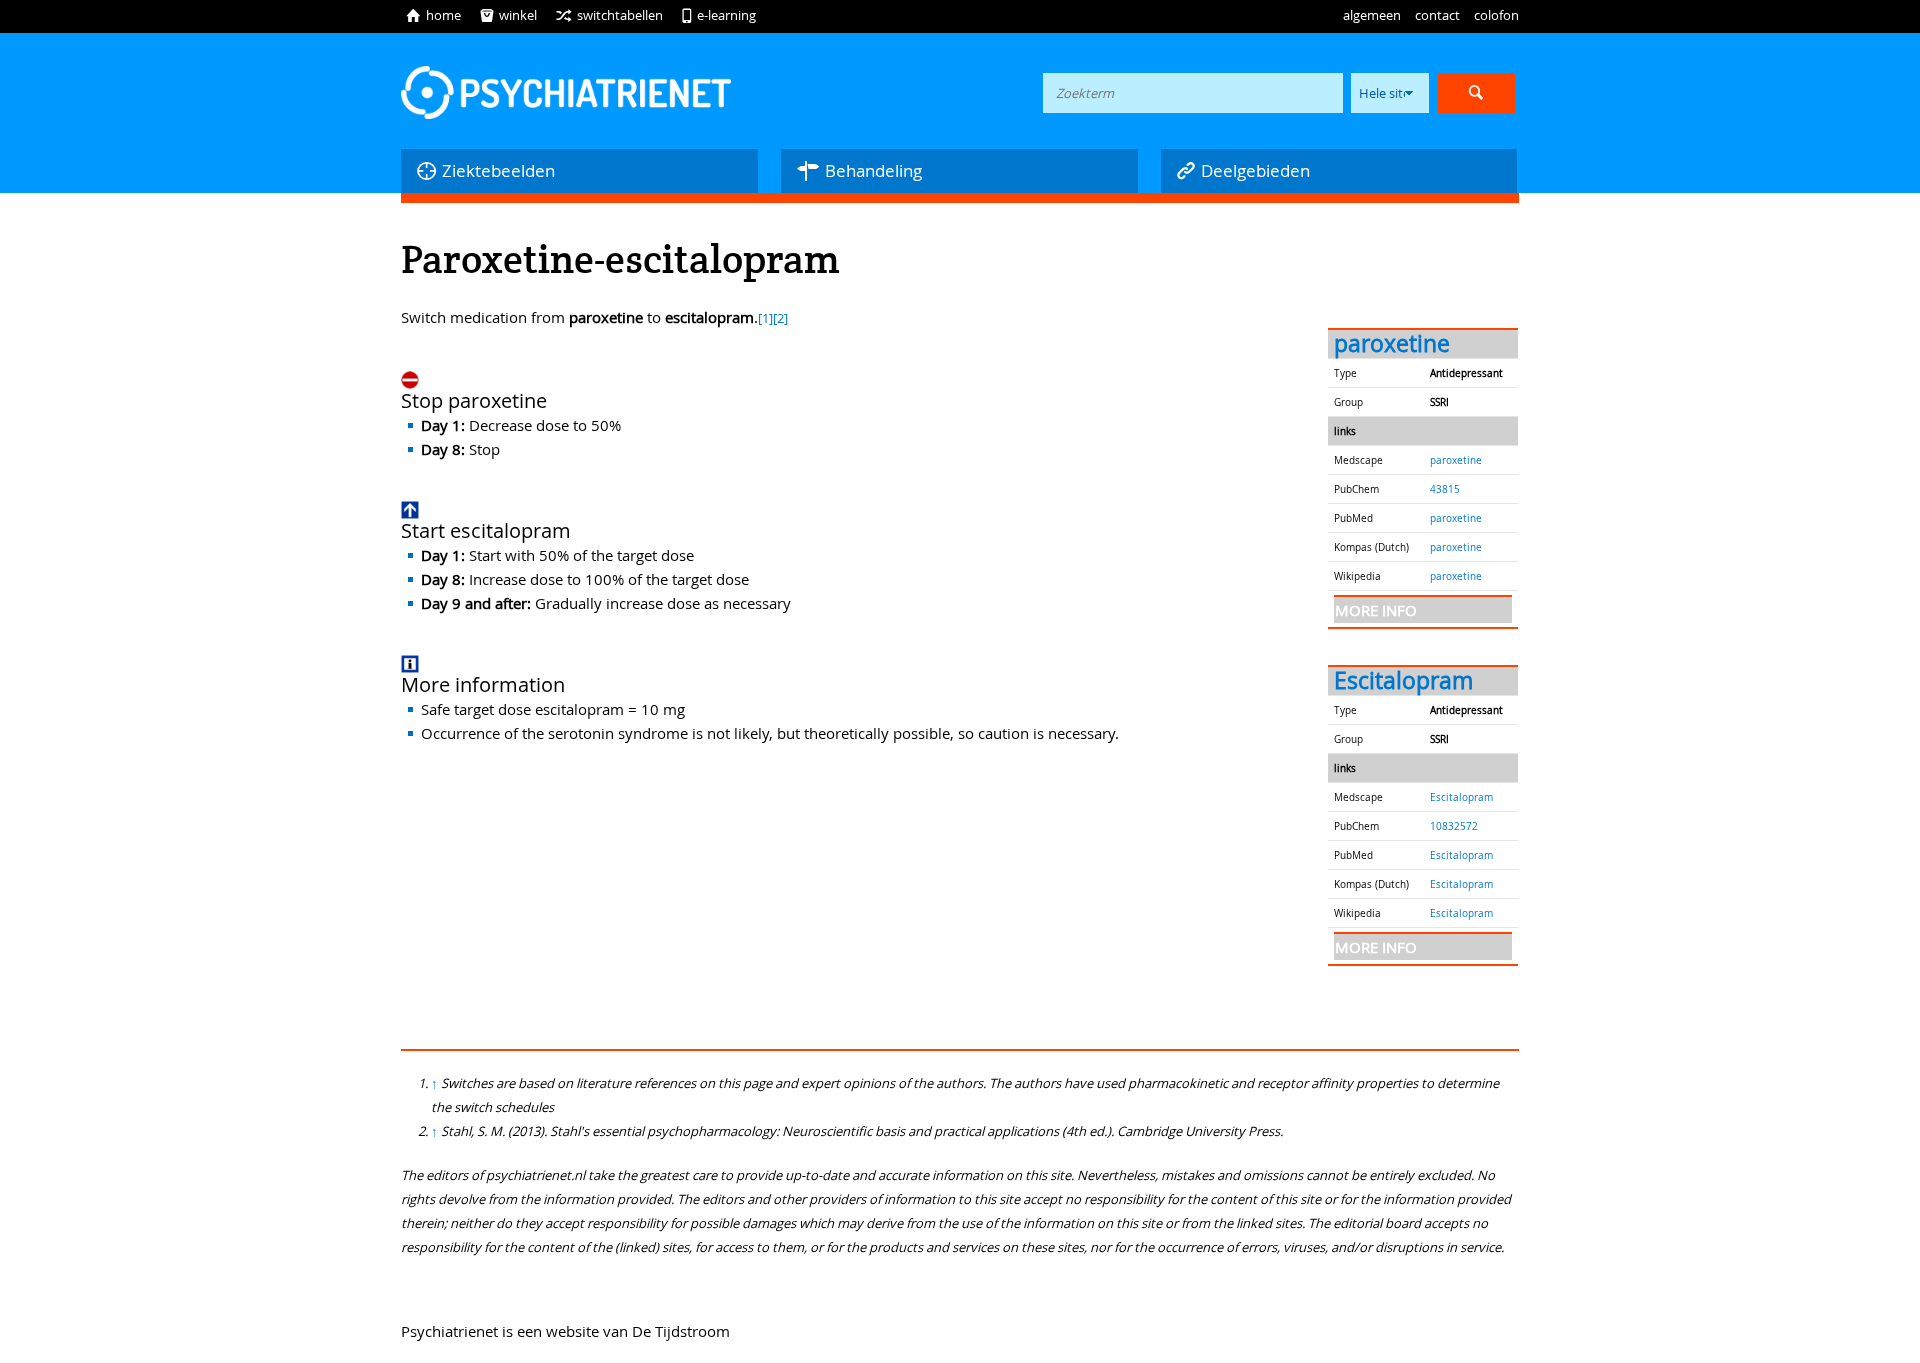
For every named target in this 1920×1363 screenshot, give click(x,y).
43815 (1445, 489)
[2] (780, 318)
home (433, 15)
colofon (1496, 15)
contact (1437, 15)
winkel (508, 15)
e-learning (718, 15)
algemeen (1372, 15)
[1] (765, 318)
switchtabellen (609, 15)
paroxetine (1392, 343)
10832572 (1454, 826)
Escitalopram (1403, 680)
